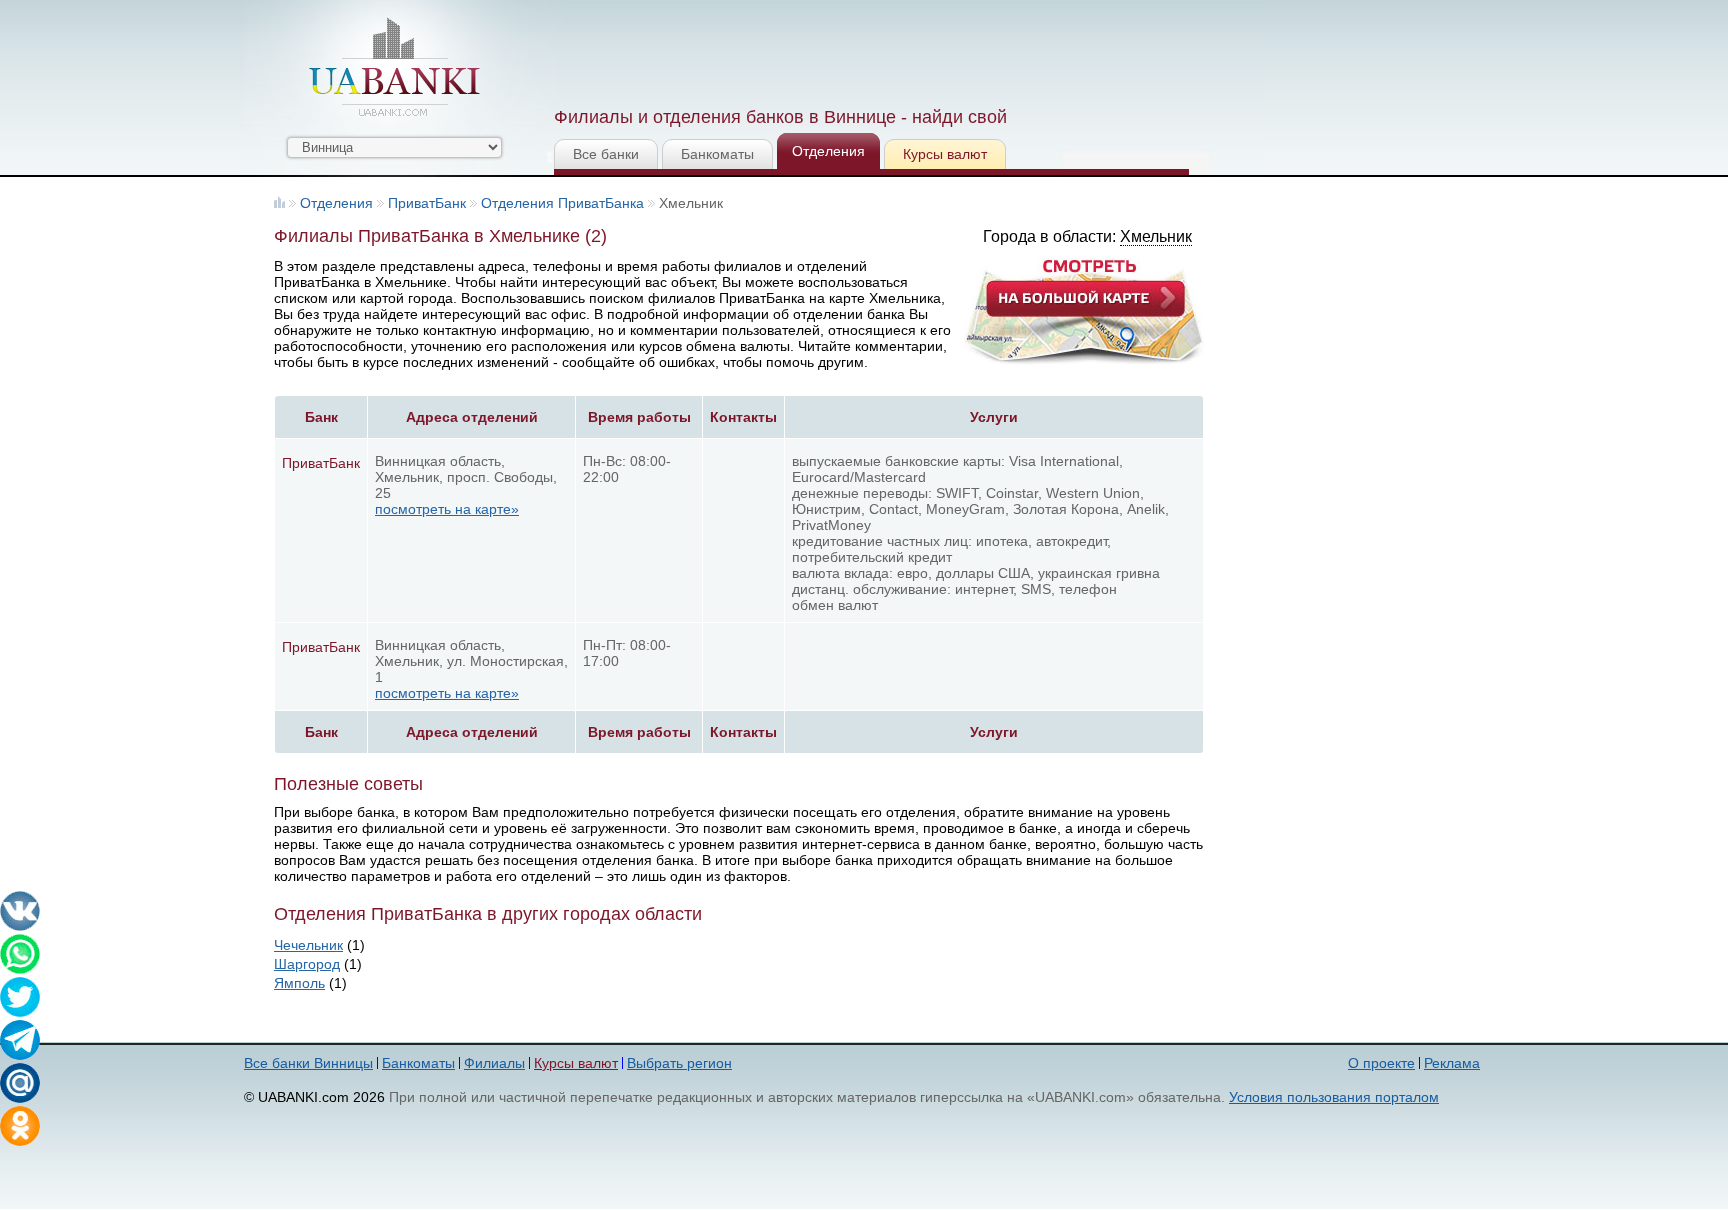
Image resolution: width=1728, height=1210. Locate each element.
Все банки (606, 154)
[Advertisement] (917, 50)
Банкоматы (717, 154)
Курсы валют (945, 154)
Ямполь (299, 983)
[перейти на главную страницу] (394, 66)
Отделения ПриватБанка (562, 203)
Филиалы (494, 1063)
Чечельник (308, 945)
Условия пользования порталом (1334, 1097)
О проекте (1381, 1063)
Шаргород (307, 964)
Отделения (828, 151)
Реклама (1452, 1063)
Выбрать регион (679, 1063)
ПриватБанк (427, 203)
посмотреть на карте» (447, 509)
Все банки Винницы (308, 1063)
